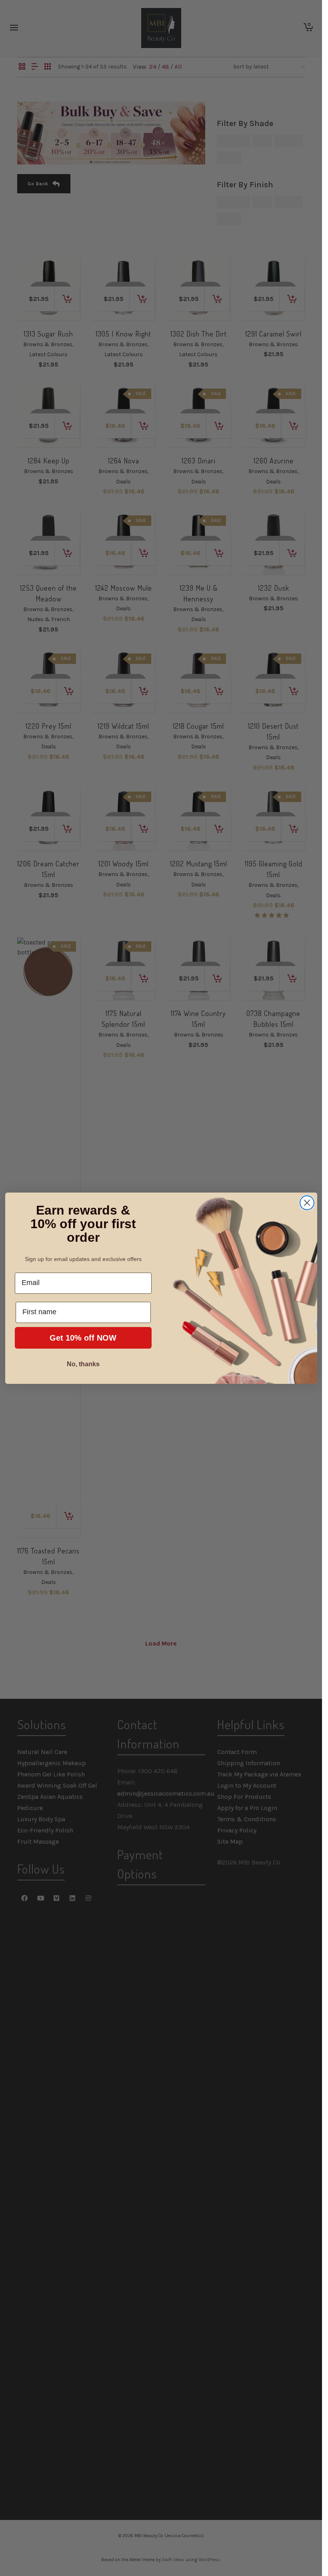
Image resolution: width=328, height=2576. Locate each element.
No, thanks (83, 1364)
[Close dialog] (307, 1203)
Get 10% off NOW (83, 1338)
